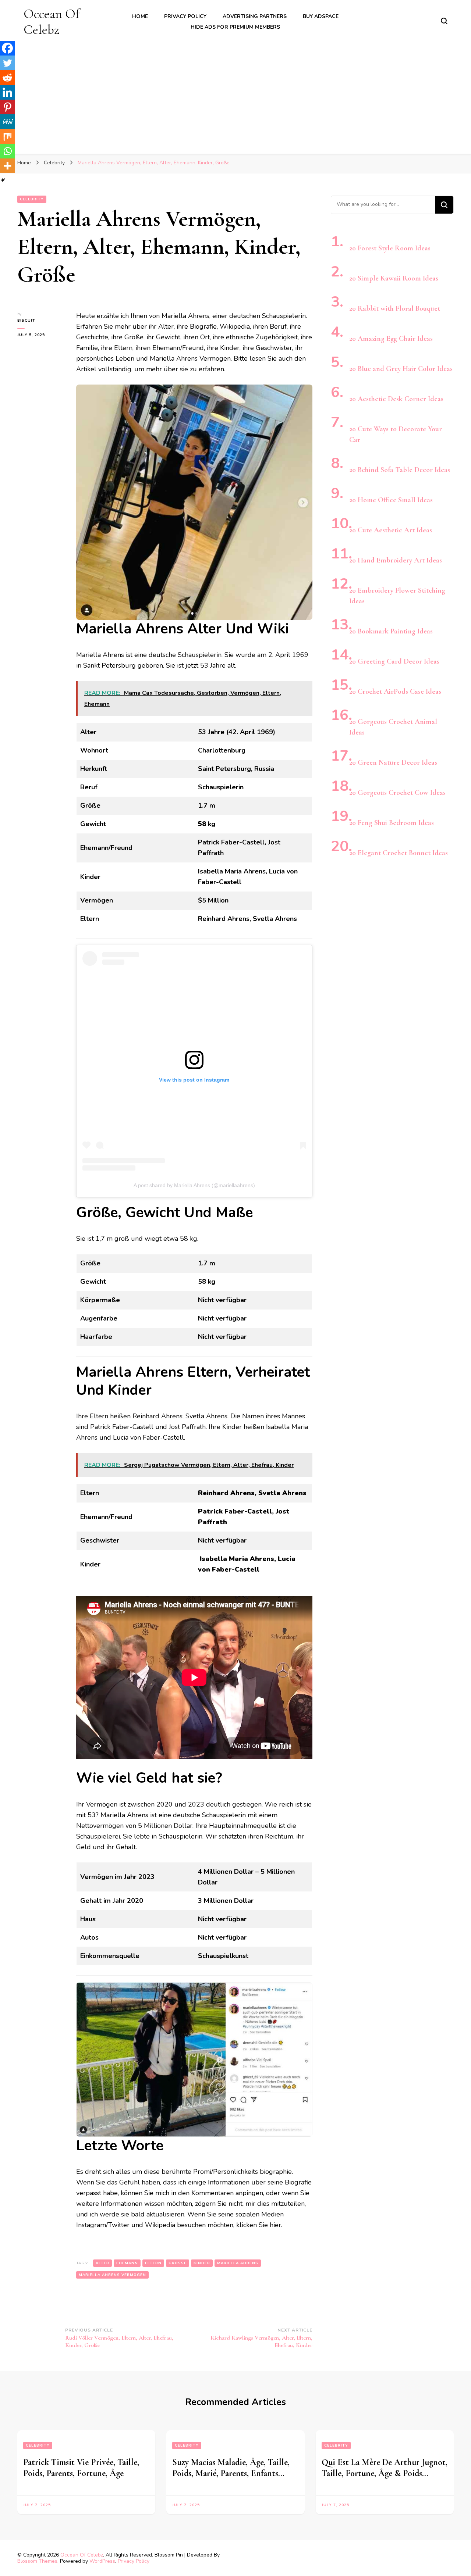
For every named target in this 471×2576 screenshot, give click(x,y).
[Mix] (7, 136)
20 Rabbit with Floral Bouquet (395, 308)
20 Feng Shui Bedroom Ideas (392, 823)
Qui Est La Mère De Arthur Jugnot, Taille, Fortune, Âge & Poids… (385, 2468)
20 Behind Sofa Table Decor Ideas (400, 470)
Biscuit (26, 321)
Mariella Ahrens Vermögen (112, 2275)
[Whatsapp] (7, 151)
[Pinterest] (7, 107)
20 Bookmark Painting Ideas (391, 631)
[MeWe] (7, 122)
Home (140, 16)
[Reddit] (7, 78)
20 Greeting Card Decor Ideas (394, 661)
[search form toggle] (444, 21)
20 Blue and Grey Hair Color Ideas (401, 369)
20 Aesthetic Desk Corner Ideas (396, 399)
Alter (102, 2263)
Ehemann (127, 2263)
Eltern (153, 2263)
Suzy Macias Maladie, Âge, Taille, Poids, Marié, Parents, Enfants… (231, 2468)
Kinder (202, 2263)
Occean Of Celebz (52, 22)
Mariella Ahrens (238, 2263)
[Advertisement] (235, 93)
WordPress (102, 2561)
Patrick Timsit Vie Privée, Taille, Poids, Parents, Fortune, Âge (81, 2468)
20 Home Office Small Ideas (391, 500)
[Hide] (3, 180)
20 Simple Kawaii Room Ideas (394, 278)
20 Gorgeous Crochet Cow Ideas (397, 793)
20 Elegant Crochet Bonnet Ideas (399, 853)
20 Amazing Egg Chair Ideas (391, 339)
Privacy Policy (185, 16)
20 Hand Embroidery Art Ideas (396, 560)
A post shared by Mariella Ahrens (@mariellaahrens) (194, 1185)
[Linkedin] (7, 92)
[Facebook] (7, 48)
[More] (7, 166)
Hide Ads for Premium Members (235, 27)
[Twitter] (7, 63)
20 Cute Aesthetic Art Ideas (391, 530)
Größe (178, 2263)
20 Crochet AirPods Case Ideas (395, 692)
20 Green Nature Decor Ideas (393, 762)
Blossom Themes (37, 2561)
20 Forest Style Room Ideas (390, 248)
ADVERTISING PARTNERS (255, 16)
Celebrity (32, 199)
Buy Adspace (321, 16)
